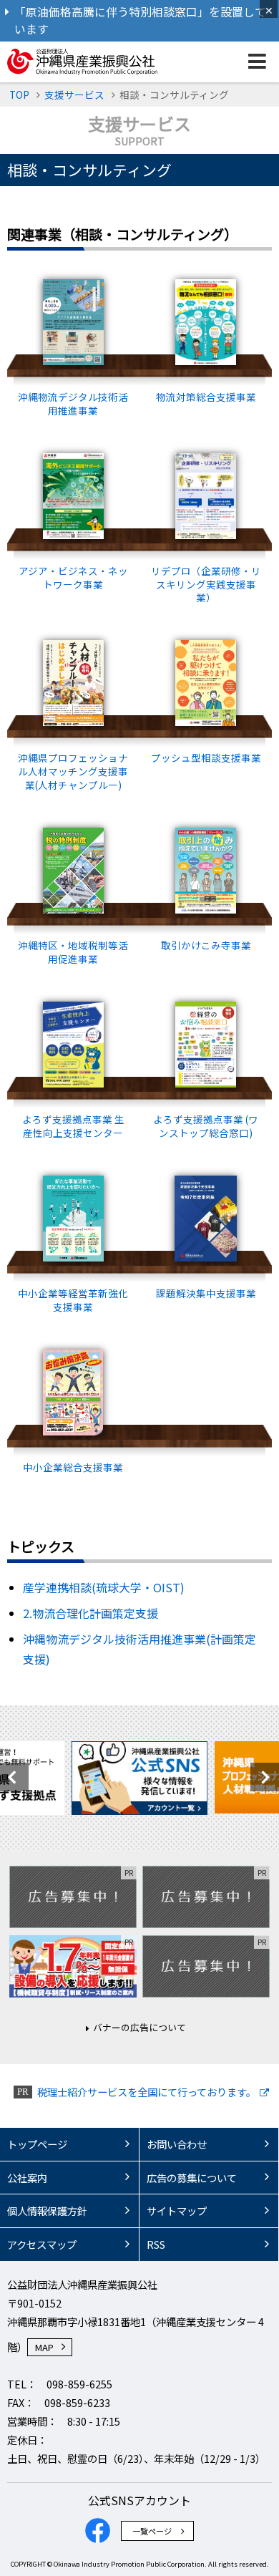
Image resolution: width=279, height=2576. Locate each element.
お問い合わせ (177, 2144)
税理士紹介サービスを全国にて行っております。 (147, 2092)
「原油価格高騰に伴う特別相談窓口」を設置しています (140, 20)
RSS (156, 2244)
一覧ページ (152, 2531)
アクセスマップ (42, 2244)
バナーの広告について (139, 2027)
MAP (44, 2347)
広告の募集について (192, 2178)
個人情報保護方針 (47, 2211)
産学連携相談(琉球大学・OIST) (104, 1587)
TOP (19, 95)
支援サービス (74, 95)
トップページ (37, 2144)
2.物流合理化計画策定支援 (90, 1613)
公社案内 (27, 2178)
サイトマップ (177, 2211)
